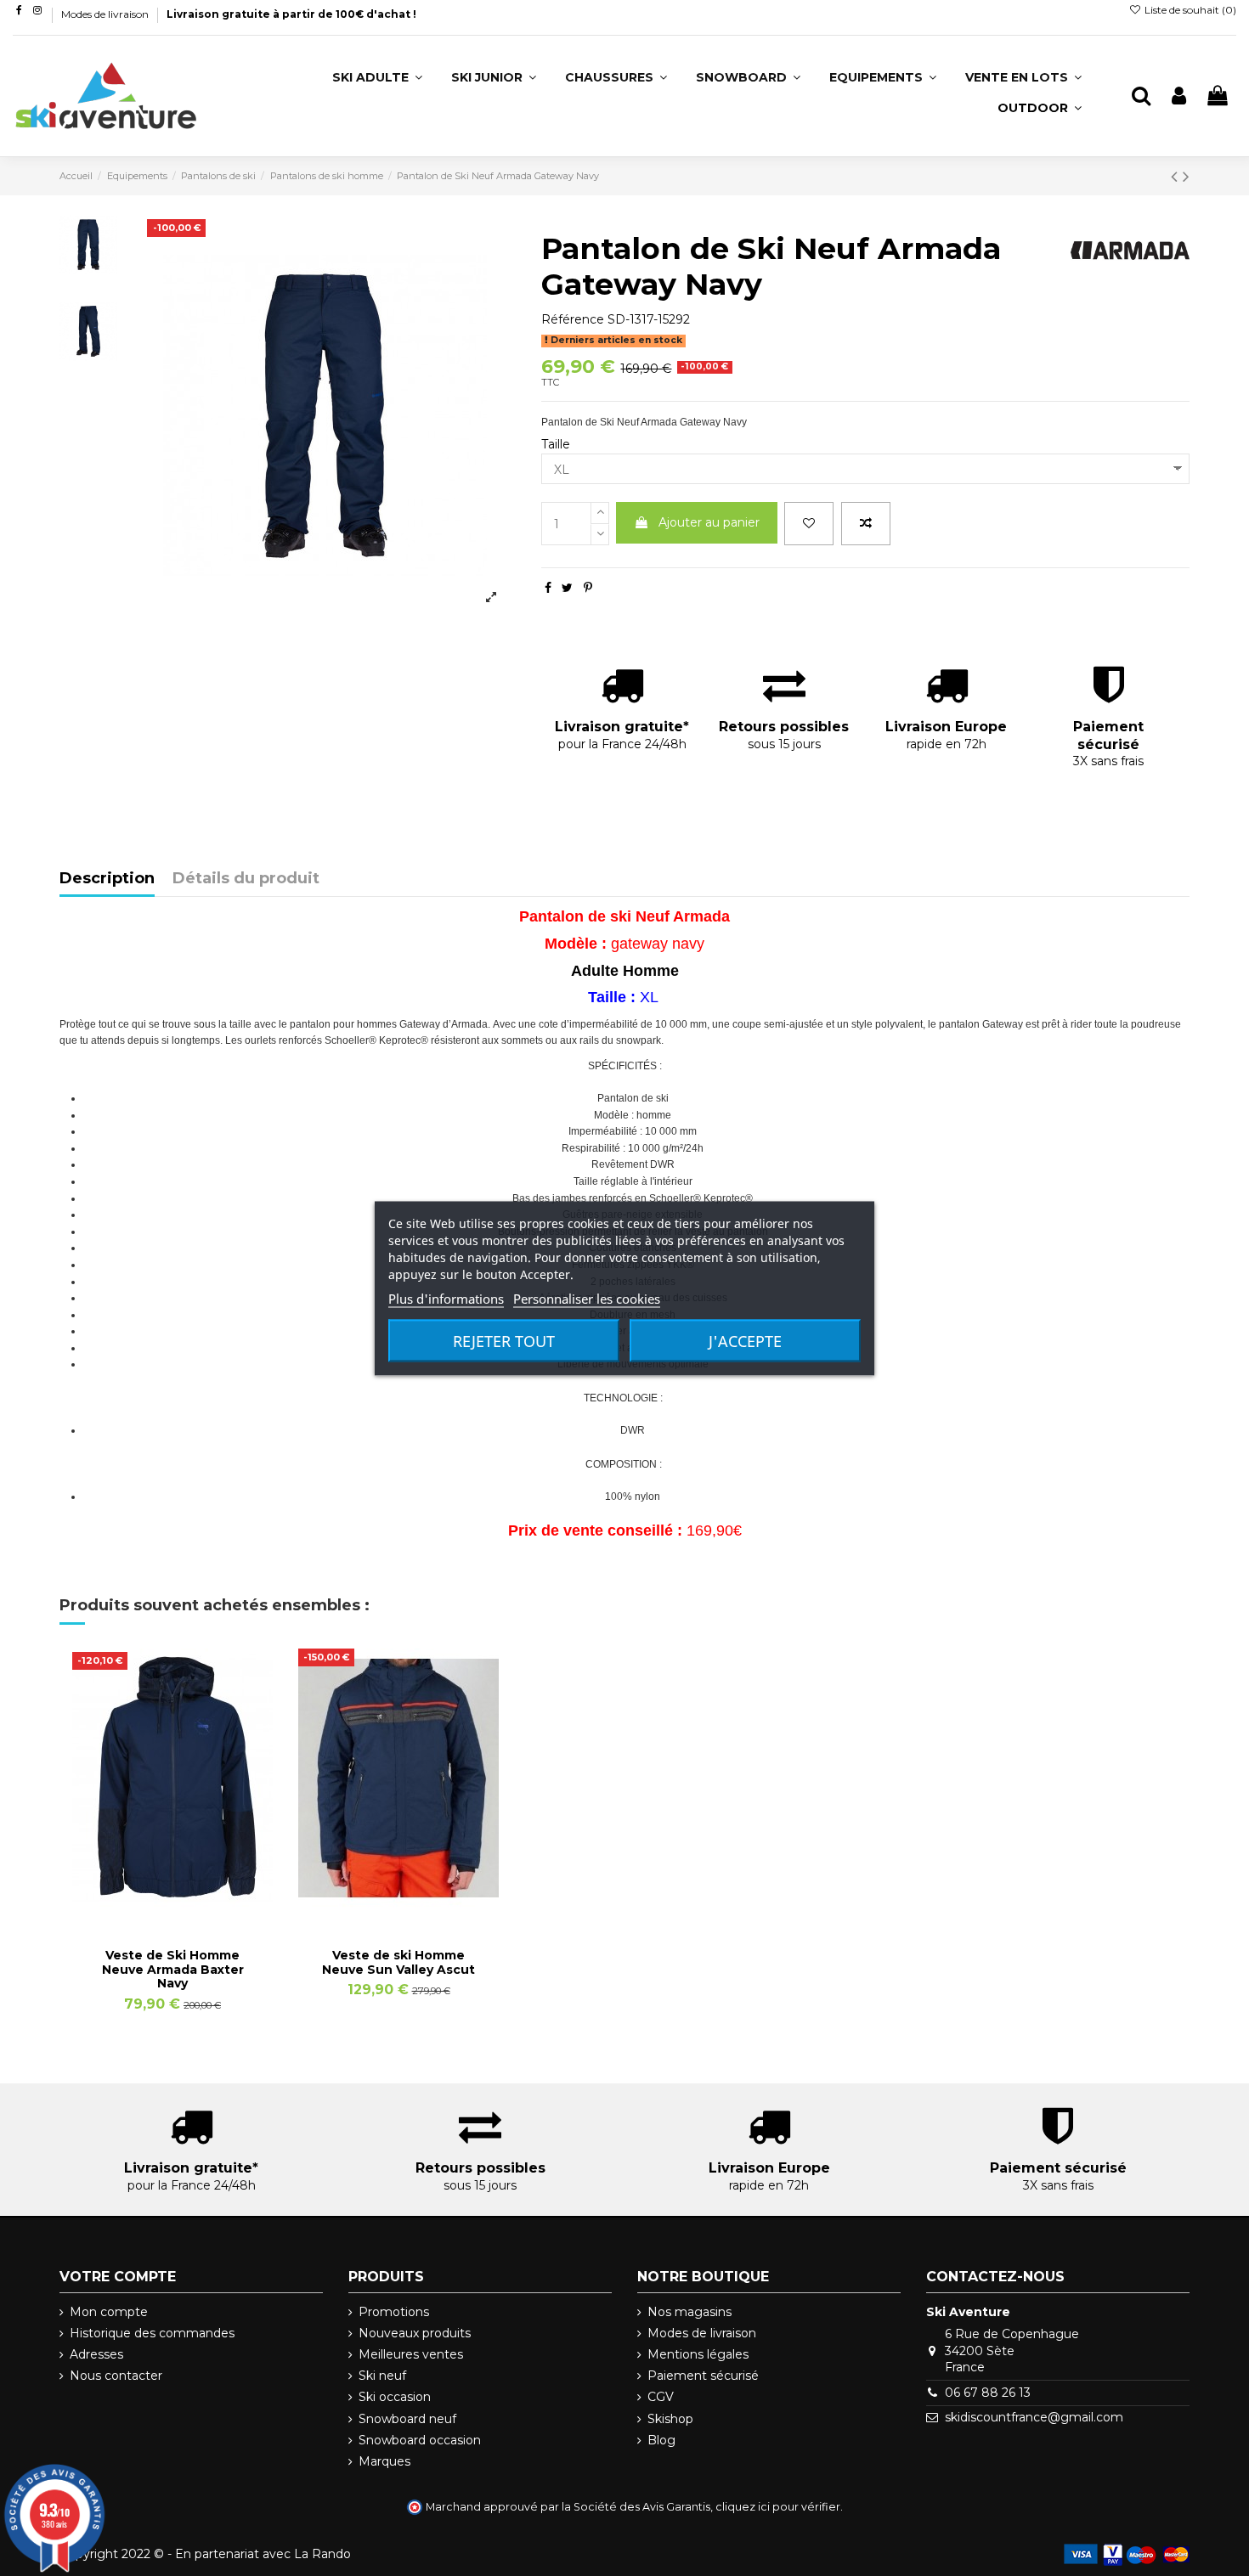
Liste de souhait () (1189, 10)
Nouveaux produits (415, 2333)
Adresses (96, 2354)
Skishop (670, 2419)
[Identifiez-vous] (1179, 96)
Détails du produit (246, 879)
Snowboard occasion (420, 2440)
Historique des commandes (152, 2333)
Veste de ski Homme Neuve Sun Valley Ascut (398, 1962)
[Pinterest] (588, 588)
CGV (661, 2397)
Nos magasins (689, 2312)
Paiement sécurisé (703, 2376)
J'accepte (745, 1340)
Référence (573, 319)
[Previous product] (1177, 176)
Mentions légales (698, 2354)
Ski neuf (382, 2376)
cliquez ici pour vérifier (778, 2507)
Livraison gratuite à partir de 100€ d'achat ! (291, 14)
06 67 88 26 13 (988, 2393)
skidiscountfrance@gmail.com (1034, 2417)
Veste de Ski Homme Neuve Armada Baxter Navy (173, 1970)
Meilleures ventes (411, 2354)
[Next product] (1186, 176)
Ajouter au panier (709, 522)
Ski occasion (395, 2397)
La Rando (322, 2554)
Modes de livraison (106, 14)
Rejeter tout (504, 1340)
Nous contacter (116, 2376)
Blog (661, 2440)
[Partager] (548, 588)
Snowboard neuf (407, 2419)
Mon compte (109, 2312)
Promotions (394, 2312)
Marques (384, 2461)
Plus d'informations (446, 1298)
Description (107, 879)
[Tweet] (567, 588)
